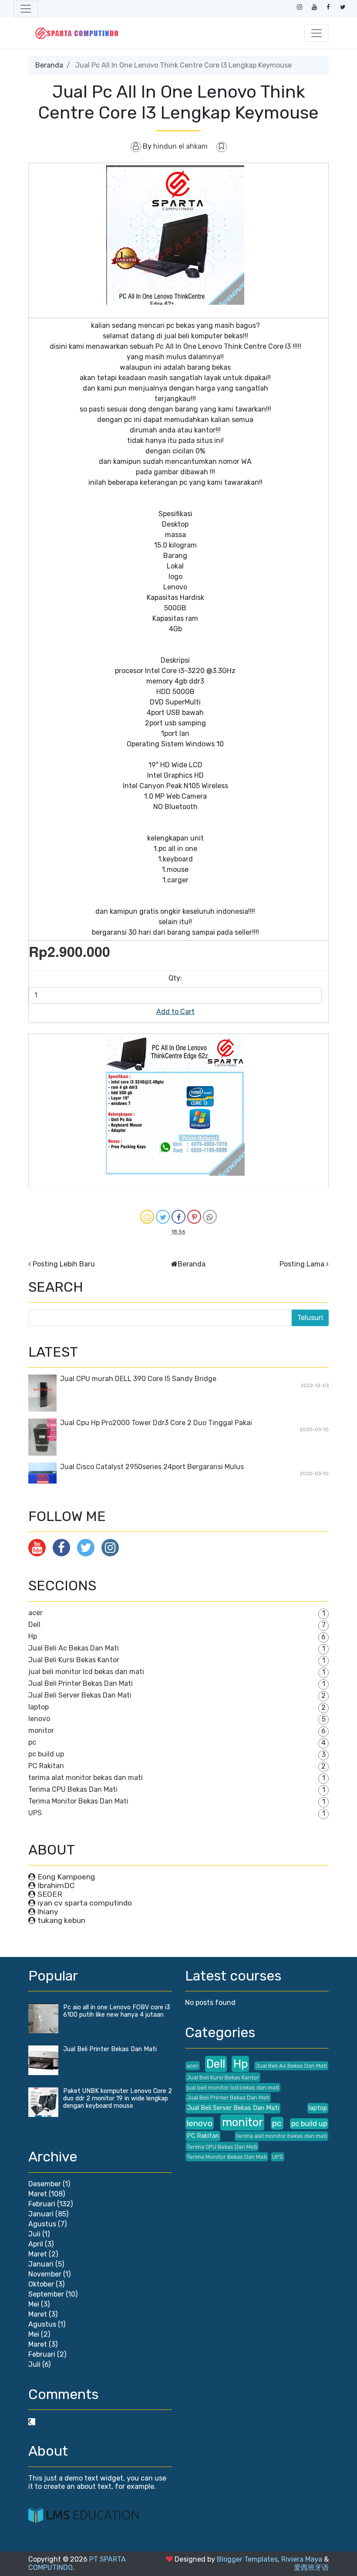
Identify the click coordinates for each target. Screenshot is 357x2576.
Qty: (175, 978)
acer (35, 1613)
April (36, 2244)
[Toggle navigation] (26, 9)
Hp (33, 1636)
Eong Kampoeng (66, 1877)
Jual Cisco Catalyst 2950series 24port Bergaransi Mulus (152, 1467)
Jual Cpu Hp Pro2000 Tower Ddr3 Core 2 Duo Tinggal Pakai (156, 1423)
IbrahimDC (56, 1885)
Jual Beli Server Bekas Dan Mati (80, 1695)
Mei (34, 2304)
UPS (35, 1813)
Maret (38, 2194)
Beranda (49, 65)
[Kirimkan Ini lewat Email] (147, 1217)
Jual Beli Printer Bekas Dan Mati (81, 1683)
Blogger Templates (247, 2559)
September (46, 2294)
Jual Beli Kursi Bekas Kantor (74, 1660)
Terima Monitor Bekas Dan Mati (78, 1801)
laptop (39, 1707)
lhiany (48, 1912)
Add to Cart (175, 1012)
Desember (45, 2184)
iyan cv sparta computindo (85, 1903)
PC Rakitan (46, 1766)
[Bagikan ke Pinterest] (194, 1217)
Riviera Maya (302, 2559)
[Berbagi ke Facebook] (178, 1217)
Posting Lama (302, 1264)
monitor (41, 1730)
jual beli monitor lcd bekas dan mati (86, 1672)
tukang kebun (61, 1920)
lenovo (39, 1719)
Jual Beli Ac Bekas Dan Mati (74, 1648)
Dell (34, 1625)
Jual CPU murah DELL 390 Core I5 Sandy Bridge (138, 1379)
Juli (34, 2234)
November (45, 2274)
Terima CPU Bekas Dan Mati (73, 1789)
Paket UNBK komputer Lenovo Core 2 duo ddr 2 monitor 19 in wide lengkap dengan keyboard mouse (118, 2098)
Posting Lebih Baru (64, 1264)
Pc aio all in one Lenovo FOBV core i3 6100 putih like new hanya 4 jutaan (117, 2011)
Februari (42, 2204)
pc (32, 1742)
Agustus (42, 2224)
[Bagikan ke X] (163, 1217)
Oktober (41, 2284)
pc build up (46, 1754)
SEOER (50, 1894)
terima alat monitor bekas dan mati (86, 1778)
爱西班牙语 (311, 2567)
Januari (41, 2214)
